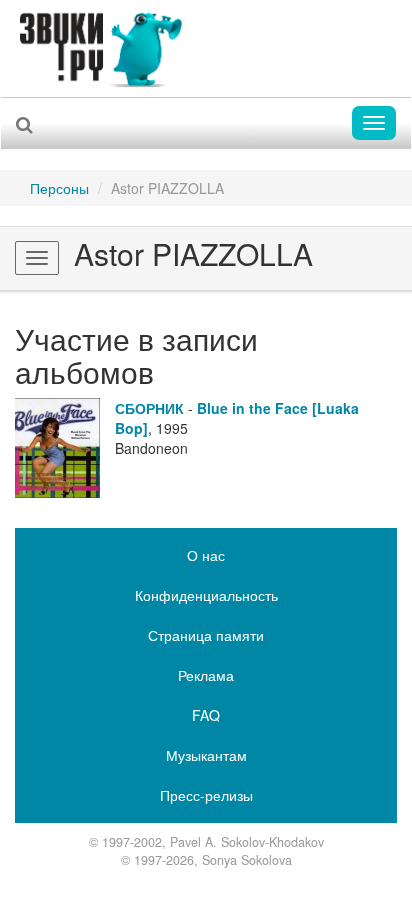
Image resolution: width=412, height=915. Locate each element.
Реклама (206, 675)
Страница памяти (206, 635)
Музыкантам (206, 755)
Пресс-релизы (206, 795)
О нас (206, 555)
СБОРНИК (149, 408)
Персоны (59, 188)
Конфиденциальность (206, 595)
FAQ (206, 715)
